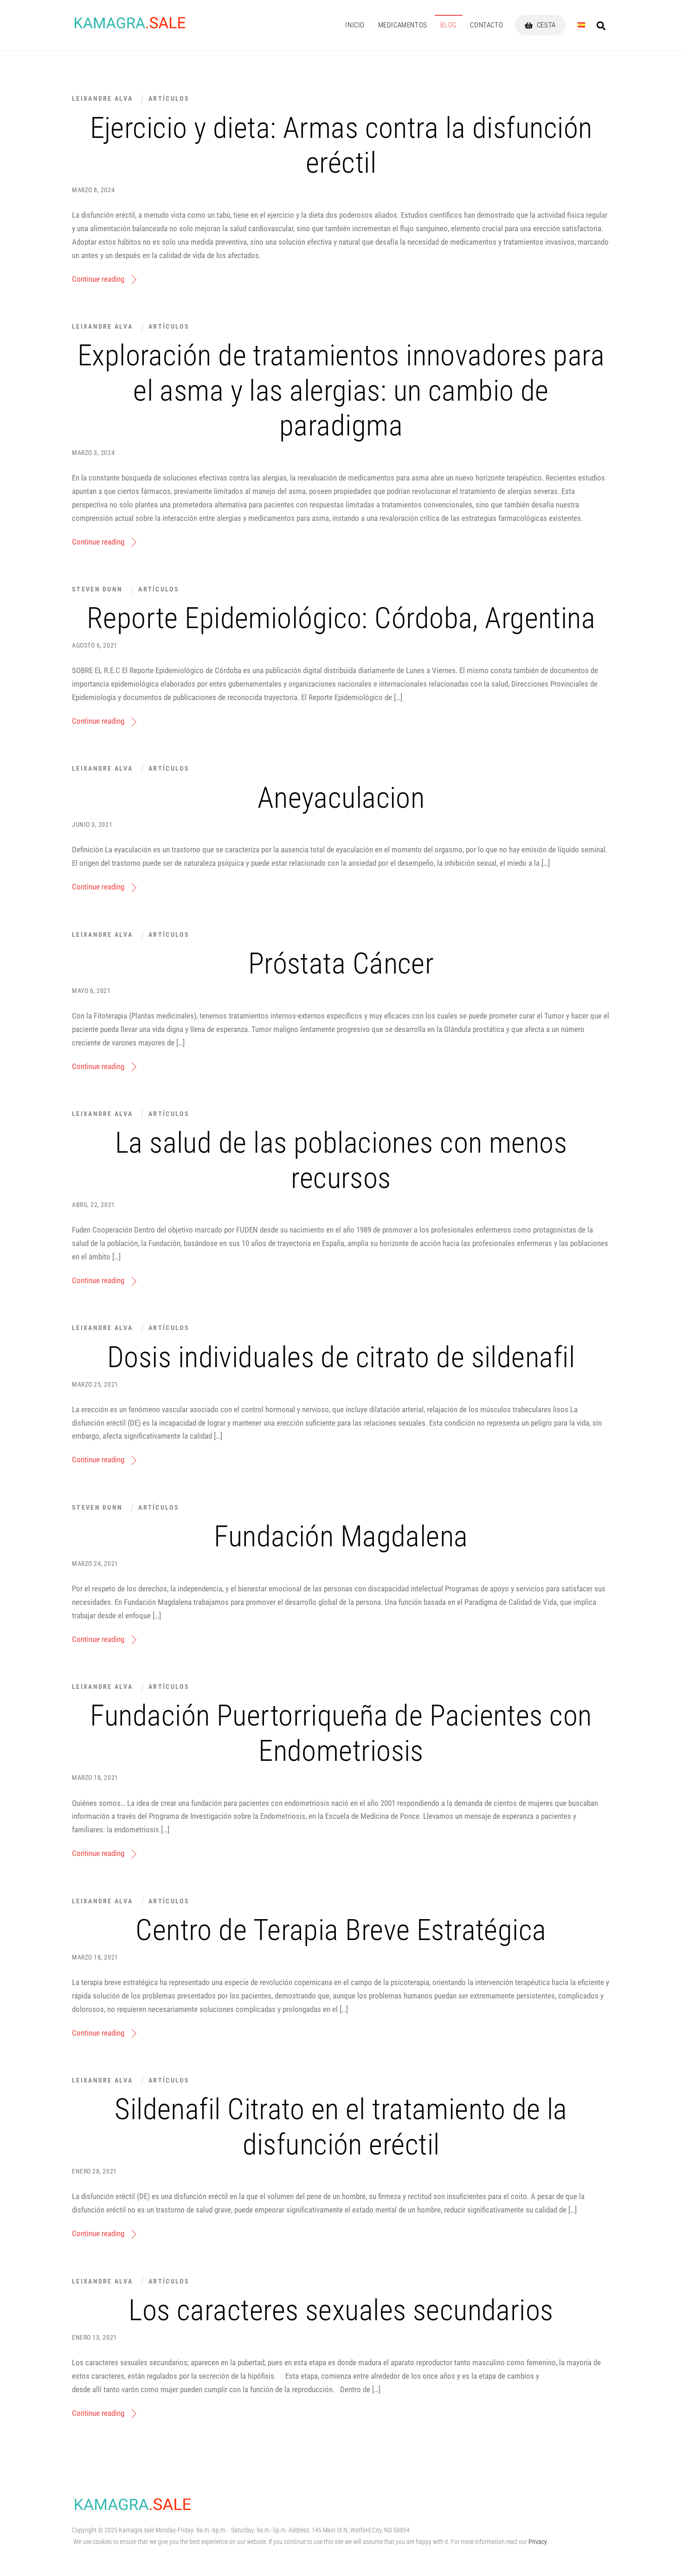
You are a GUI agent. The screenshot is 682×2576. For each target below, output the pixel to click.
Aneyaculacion (341, 798)
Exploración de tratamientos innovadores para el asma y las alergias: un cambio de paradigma (341, 390)
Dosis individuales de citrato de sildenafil (341, 1357)
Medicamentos (403, 25)
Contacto (486, 25)
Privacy (538, 2542)
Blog (448, 25)
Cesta (545, 25)
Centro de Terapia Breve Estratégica (341, 1930)
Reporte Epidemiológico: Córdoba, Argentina (341, 618)
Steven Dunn (97, 589)
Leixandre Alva (102, 98)
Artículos (169, 98)
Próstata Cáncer (341, 964)
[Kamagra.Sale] (130, 27)
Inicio (355, 25)
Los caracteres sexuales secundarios (341, 2310)
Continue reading (98, 279)
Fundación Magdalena (341, 1536)
